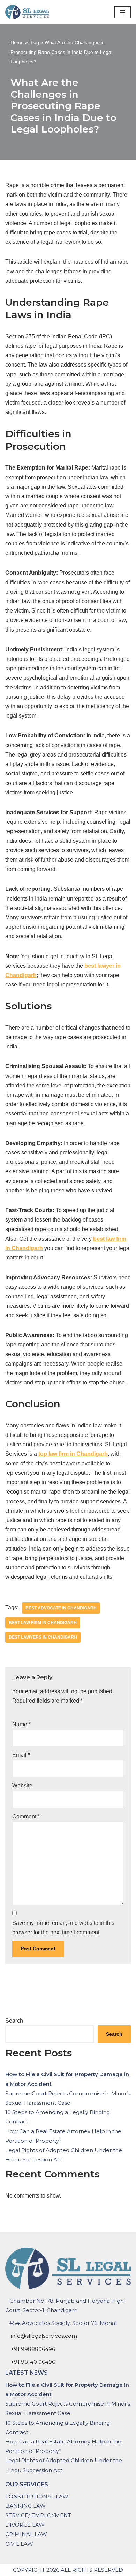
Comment (26, 1817)
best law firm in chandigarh (43, 1623)
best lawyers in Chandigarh (43, 1637)
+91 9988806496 (33, 2349)
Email (21, 1755)
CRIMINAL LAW (26, 2534)
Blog (34, 42)
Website (22, 1786)
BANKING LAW (25, 2506)
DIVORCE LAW (25, 2525)
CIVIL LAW (19, 2544)
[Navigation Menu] (123, 12)
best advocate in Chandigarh (61, 1608)
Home (17, 42)
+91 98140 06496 (33, 2362)
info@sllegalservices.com (44, 2336)
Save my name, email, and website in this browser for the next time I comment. (63, 1928)
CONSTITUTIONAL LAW (37, 2497)
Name (21, 1724)
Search (14, 2021)
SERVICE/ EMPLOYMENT (38, 2515)
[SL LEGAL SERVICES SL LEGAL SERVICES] (29, 12)
